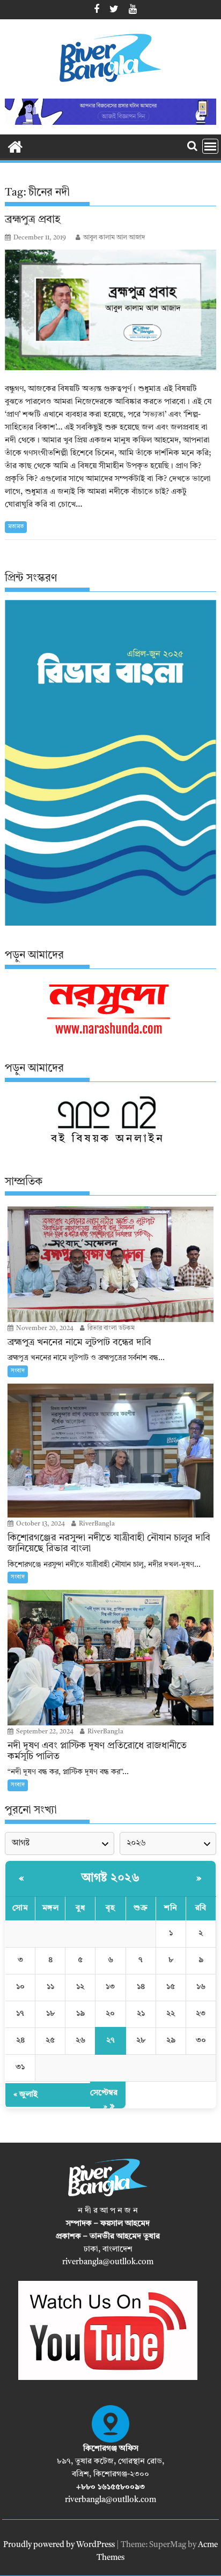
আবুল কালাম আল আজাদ (114, 238)
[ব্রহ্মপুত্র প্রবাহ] (110, 310)
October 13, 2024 (40, 1524)
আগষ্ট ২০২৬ (110, 1878)
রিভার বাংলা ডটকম (110, 1328)
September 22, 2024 (44, 1732)
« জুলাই (25, 2095)
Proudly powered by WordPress (59, 2545)
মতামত (16, 527)
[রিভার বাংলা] (15, 146)
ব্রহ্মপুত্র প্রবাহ (33, 220)
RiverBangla (96, 1524)
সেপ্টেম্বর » (104, 2100)
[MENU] (210, 146)
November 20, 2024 (44, 1328)
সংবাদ (18, 1371)
